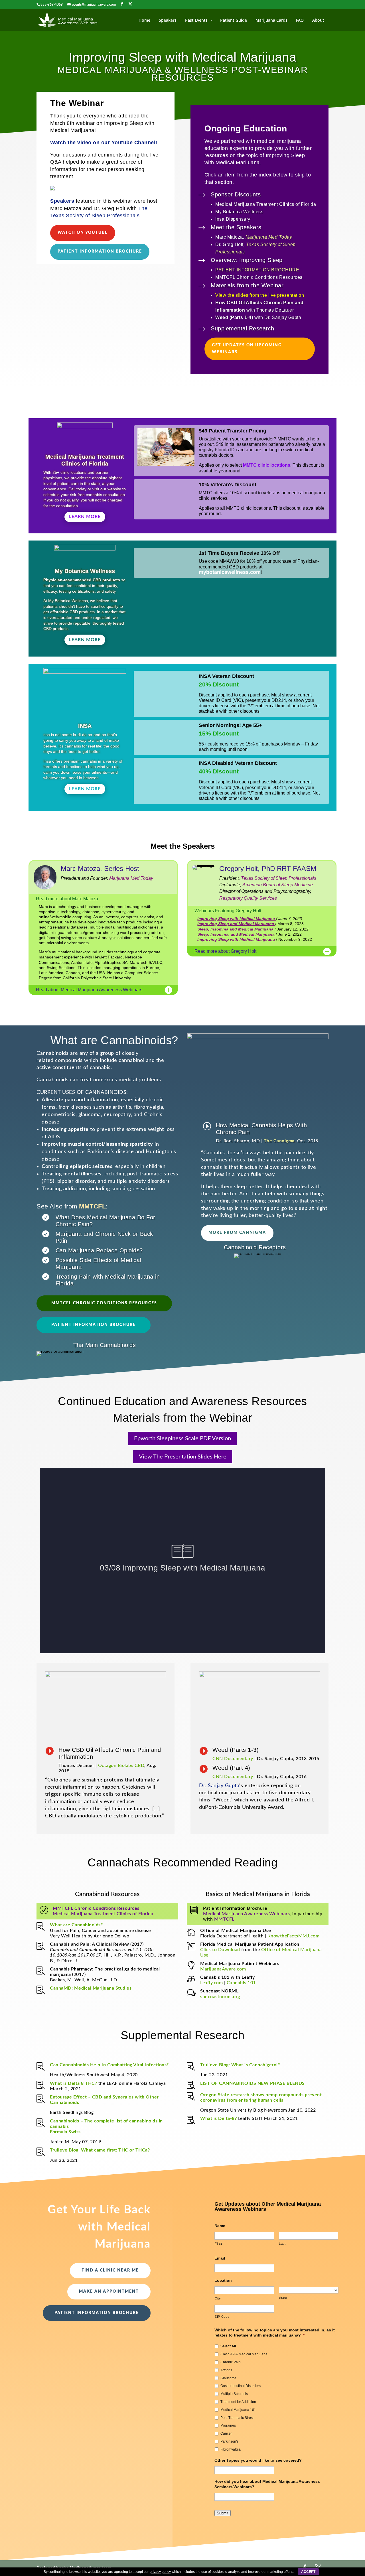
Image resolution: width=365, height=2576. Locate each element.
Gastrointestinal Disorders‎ (241, 2386)
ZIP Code (222, 2317)
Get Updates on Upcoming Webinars (247, 349)
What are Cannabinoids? (76, 1925)
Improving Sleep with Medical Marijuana (237, 919)
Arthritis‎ (226, 2370)
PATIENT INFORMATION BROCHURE (257, 270)
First (218, 2244)
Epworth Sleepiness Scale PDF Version (182, 1439)
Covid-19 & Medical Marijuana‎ (244, 2354)
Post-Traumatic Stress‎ (237, 2418)
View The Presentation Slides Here (183, 1457)
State (283, 2298)
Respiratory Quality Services (248, 898)
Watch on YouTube (83, 233)
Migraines (228, 2425)
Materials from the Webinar (247, 285)
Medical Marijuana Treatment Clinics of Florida (103, 1914)
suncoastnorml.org (220, 1997)
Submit (223, 2513)
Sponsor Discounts (236, 194)
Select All (228, 2346)
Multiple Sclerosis (234, 2394)
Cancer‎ (226, 2433)
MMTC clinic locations (267, 465)
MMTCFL (92, 1206)
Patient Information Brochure (100, 251)
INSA (85, 726)
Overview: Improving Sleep (247, 260)
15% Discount (219, 733)
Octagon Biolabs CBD (121, 1766)
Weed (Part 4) (231, 1768)
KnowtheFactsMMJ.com (294, 1936)
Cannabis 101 (241, 1983)
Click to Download (220, 1950)
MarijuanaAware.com (223, 1969)
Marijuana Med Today (269, 237)
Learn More (85, 517)
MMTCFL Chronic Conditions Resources (104, 1303)
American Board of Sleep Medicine (278, 885)
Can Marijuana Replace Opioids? (99, 1250)
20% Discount (219, 684)
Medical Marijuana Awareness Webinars (246, 1914)
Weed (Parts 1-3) (236, 1750)
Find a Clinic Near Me (110, 2270)
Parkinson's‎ (229, 2441)
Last (282, 2244)
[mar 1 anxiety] (52, 189)
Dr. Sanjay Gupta (219, 1786)
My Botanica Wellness (85, 571)
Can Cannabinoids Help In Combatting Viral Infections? (109, 2065)
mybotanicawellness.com (230, 572)
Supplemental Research (243, 328)
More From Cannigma (237, 1233)
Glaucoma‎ (228, 2378)
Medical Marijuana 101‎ (238, 2410)
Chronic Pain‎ (231, 2362)
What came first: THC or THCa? (115, 2150)
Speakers (62, 201)
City (218, 2298)
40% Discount (219, 771)
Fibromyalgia (231, 2449)
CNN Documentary (233, 1759)
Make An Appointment (109, 2291)
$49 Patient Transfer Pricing (233, 431)
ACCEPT (308, 2572)
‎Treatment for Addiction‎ (238, 2402)
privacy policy (160, 2572)
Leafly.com (211, 1983)
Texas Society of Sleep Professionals (279, 878)
